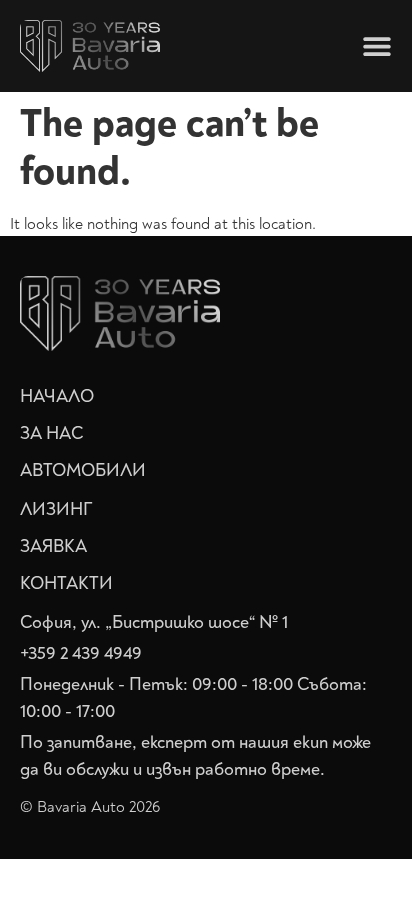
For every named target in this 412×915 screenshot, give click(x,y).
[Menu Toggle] (377, 46)
